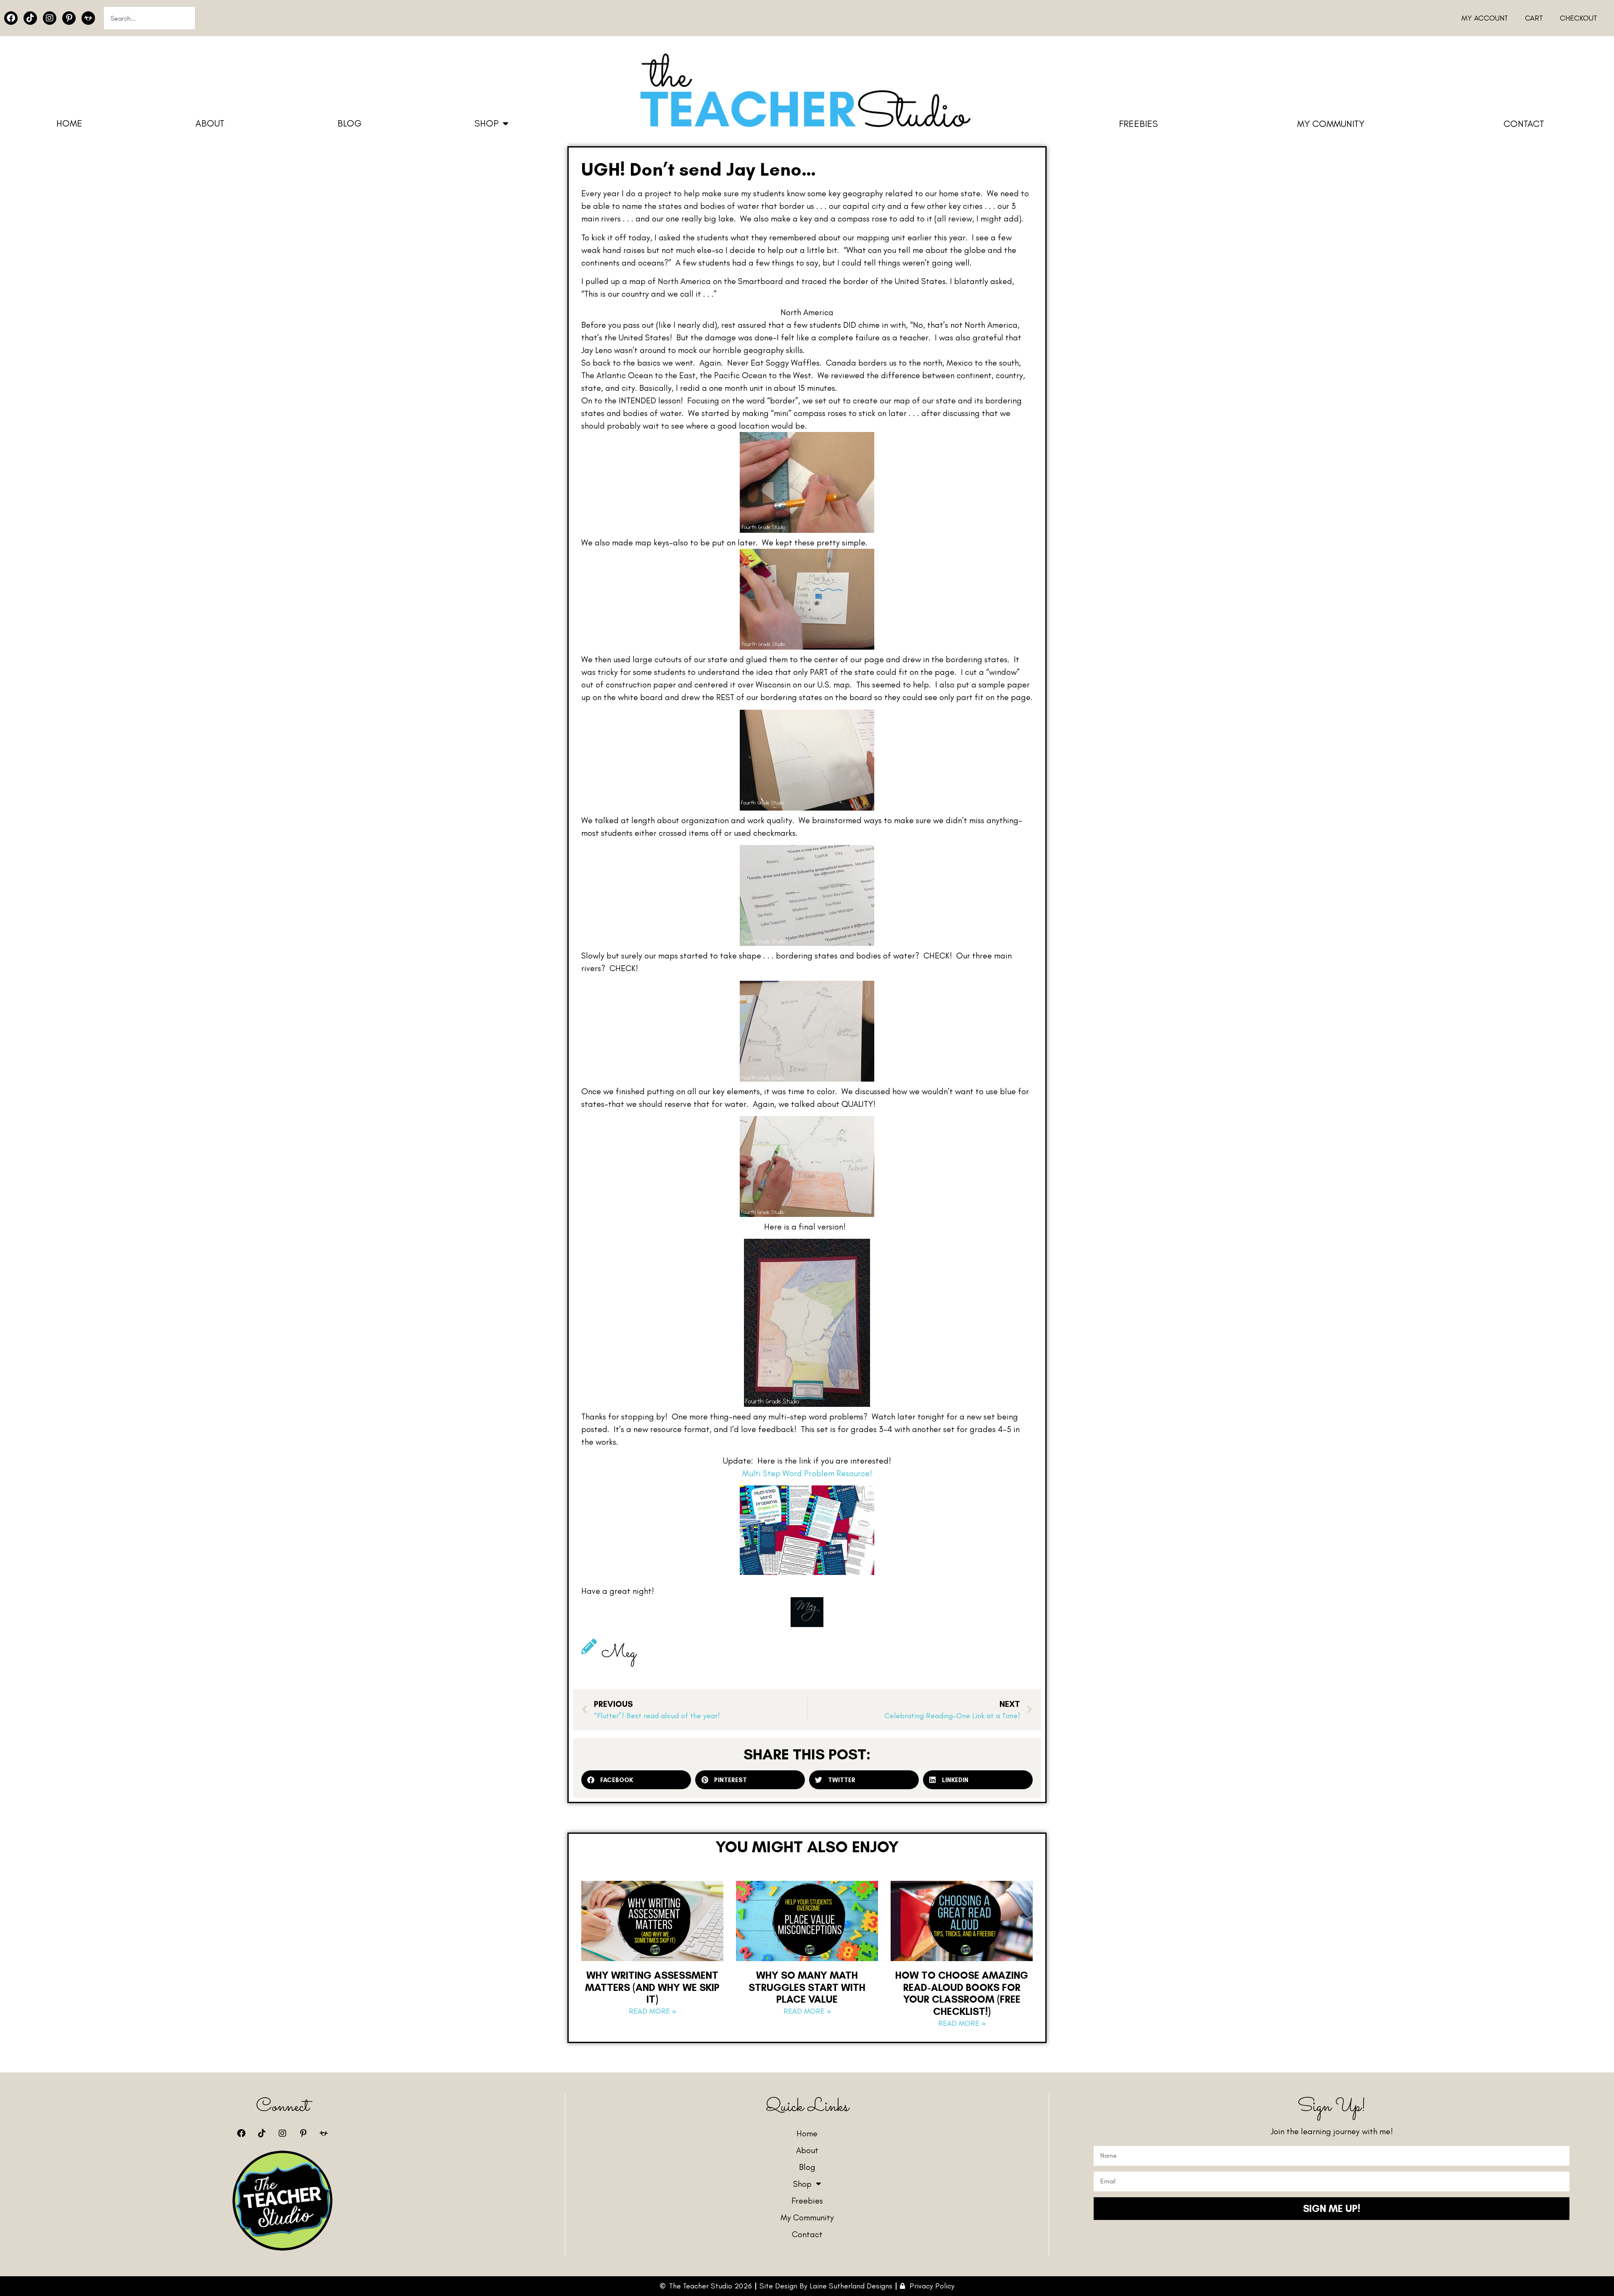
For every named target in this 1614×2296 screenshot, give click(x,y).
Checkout (1578, 18)
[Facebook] (11, 18)
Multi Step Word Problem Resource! (807, 1473)
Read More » (653, 2011)
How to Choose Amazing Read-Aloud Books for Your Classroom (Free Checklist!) (962, 1993)
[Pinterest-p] (69, 18)
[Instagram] (50, 18)
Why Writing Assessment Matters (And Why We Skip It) (652, 1987)
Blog (349, 123)
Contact (1524, 124)
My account (1485, 18)
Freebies (1138, 124)
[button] (636, 1780)
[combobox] (149, 18)
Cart (1534, 18)
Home (69, 123)
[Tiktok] (30, 18)
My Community (1331, 124)
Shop (487, 123)
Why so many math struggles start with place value (807, 1987)
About (210, 123)
